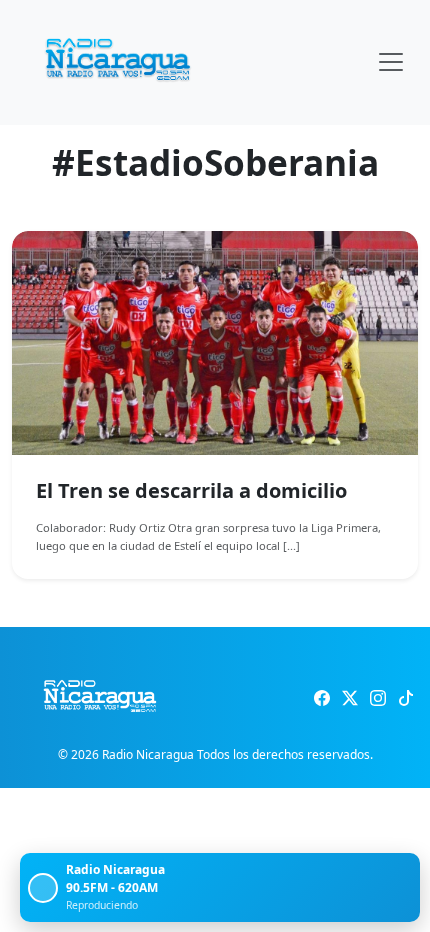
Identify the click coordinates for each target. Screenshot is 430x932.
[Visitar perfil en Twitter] (350, 698)
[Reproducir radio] (43, 888)
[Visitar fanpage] (322, 698)
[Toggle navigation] (391, 62)
